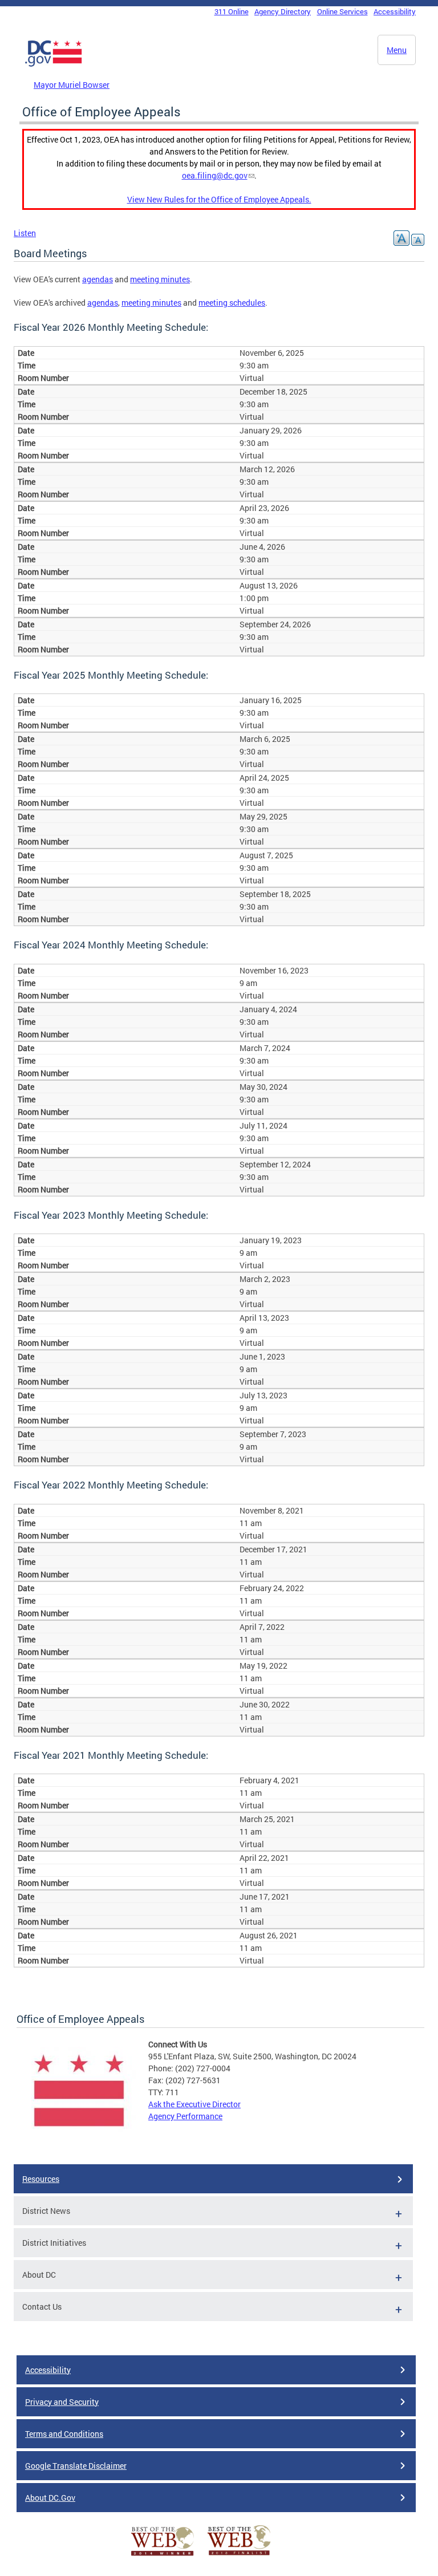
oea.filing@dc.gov (215, 175)
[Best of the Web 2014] (163, 2556)
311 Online (232, 11)
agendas (98, 279)
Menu (397, 50)
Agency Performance (185, 2116)
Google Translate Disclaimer (76, 2466)
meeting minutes (160, 279)
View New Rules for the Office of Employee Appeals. (219, 199)
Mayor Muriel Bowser (72, 85)
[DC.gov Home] (54, 64)
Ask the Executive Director (194, 2104)
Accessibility (395, 11)
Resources (41, 2179)
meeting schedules (232, 303)
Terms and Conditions (64, 2434)
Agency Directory (283, 11)
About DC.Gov (50, 2498)
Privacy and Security (62, 2402)
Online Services (342, 11)
